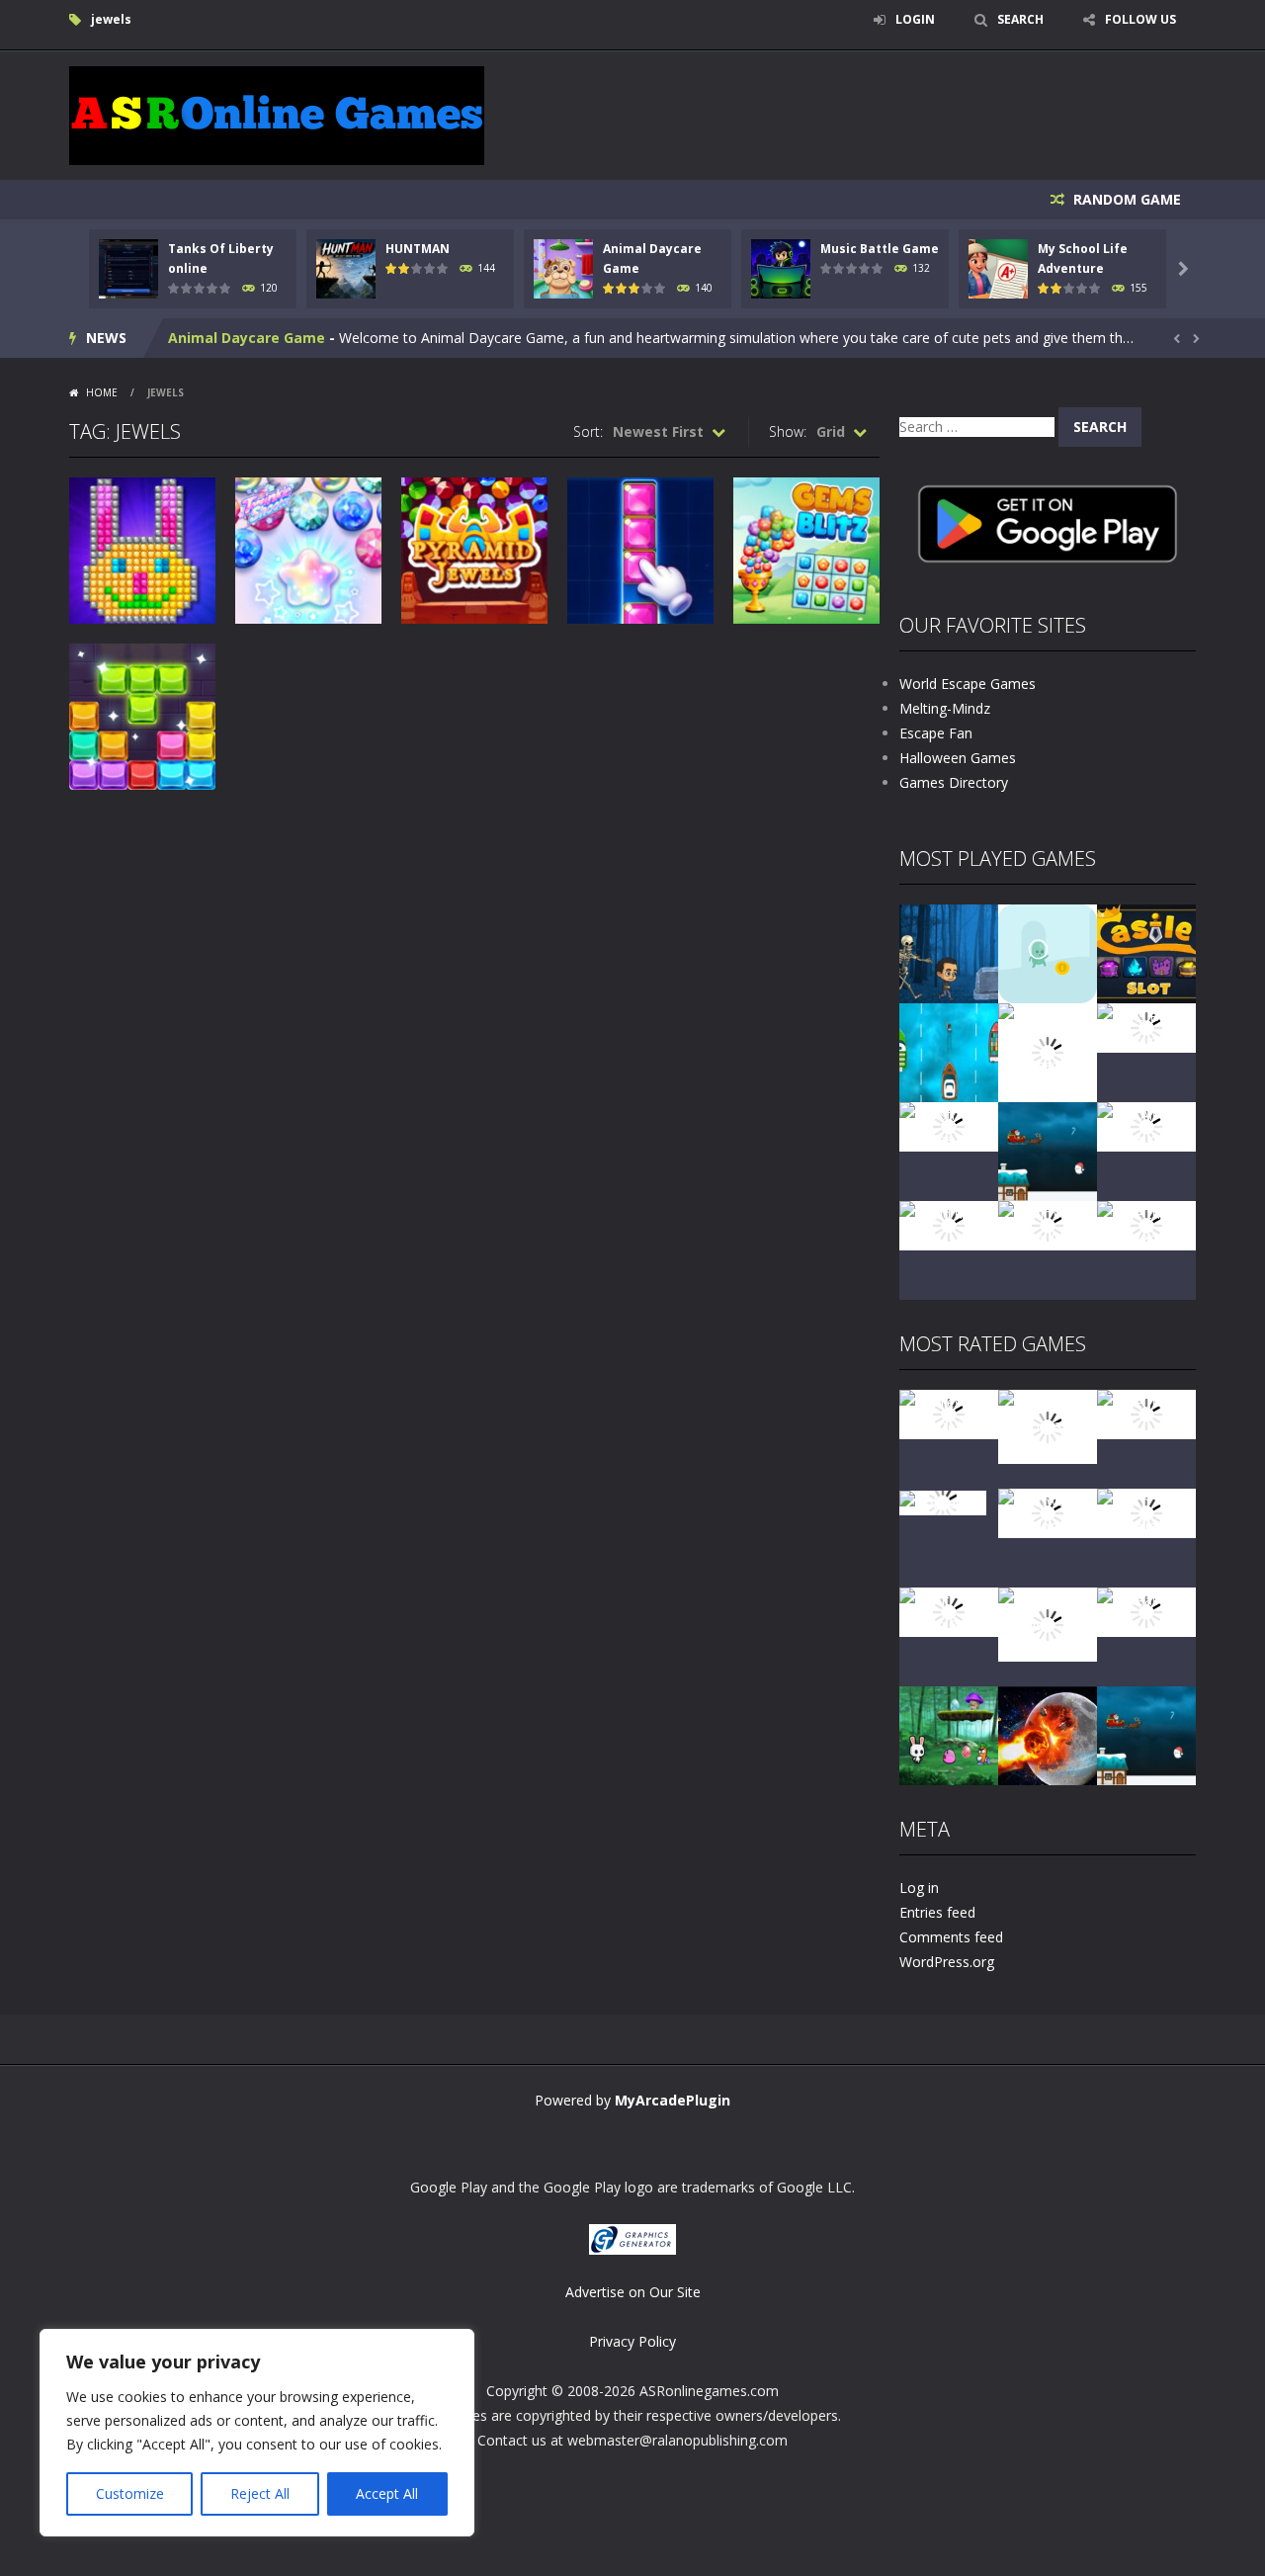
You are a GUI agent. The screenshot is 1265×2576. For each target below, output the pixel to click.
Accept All (387, 2493)
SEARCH (1020, 19)
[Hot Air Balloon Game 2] (1048, 1425)
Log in (919, 1888)
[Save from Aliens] (1146, 1413)
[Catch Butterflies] (1146, 1512)
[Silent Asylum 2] (949, 1611)
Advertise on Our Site (633, 2292)
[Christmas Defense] (949, 1125)
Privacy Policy (632, 2341)
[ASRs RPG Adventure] (1146, 1027)
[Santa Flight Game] (1048, 1150)
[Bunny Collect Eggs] (949, 1734)
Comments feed (951, 1937)
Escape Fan (936, 733)
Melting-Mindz (945, 708)
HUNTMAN (418, 249)
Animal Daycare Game (247, 338)
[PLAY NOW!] (128, 267)
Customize (130, 2493)
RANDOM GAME (1125, 199)
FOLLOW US (1140, 19)
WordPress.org (947, 1962)
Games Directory (954, 782)
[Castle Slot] (1146, 952)
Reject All (260, 2493)
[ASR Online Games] (277, 114)
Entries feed (937, 1912)
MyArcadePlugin (673, 2100)
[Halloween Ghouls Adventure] (1048, 1623)
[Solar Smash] (1048, 1734)
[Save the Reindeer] (1146, 1224)
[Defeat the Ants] (1146, 1611)
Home (102, 392)
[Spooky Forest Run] (949, 952)
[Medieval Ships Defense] (949, 1413)
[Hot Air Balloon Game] (1146, 1125)
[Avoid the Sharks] (949, 1224)
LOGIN (915, 19)
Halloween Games (958, 758)
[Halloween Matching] (1048, 1512)
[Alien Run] (1048, 952)
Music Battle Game (880, 249)
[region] (257, 2433)
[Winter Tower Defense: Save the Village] (1048, 1051)
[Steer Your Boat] (949, 1051)
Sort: (588, 431)
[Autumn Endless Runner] (1048, 1224)
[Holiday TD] (943, 1501)
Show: (788, 431)
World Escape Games (968, 684)
